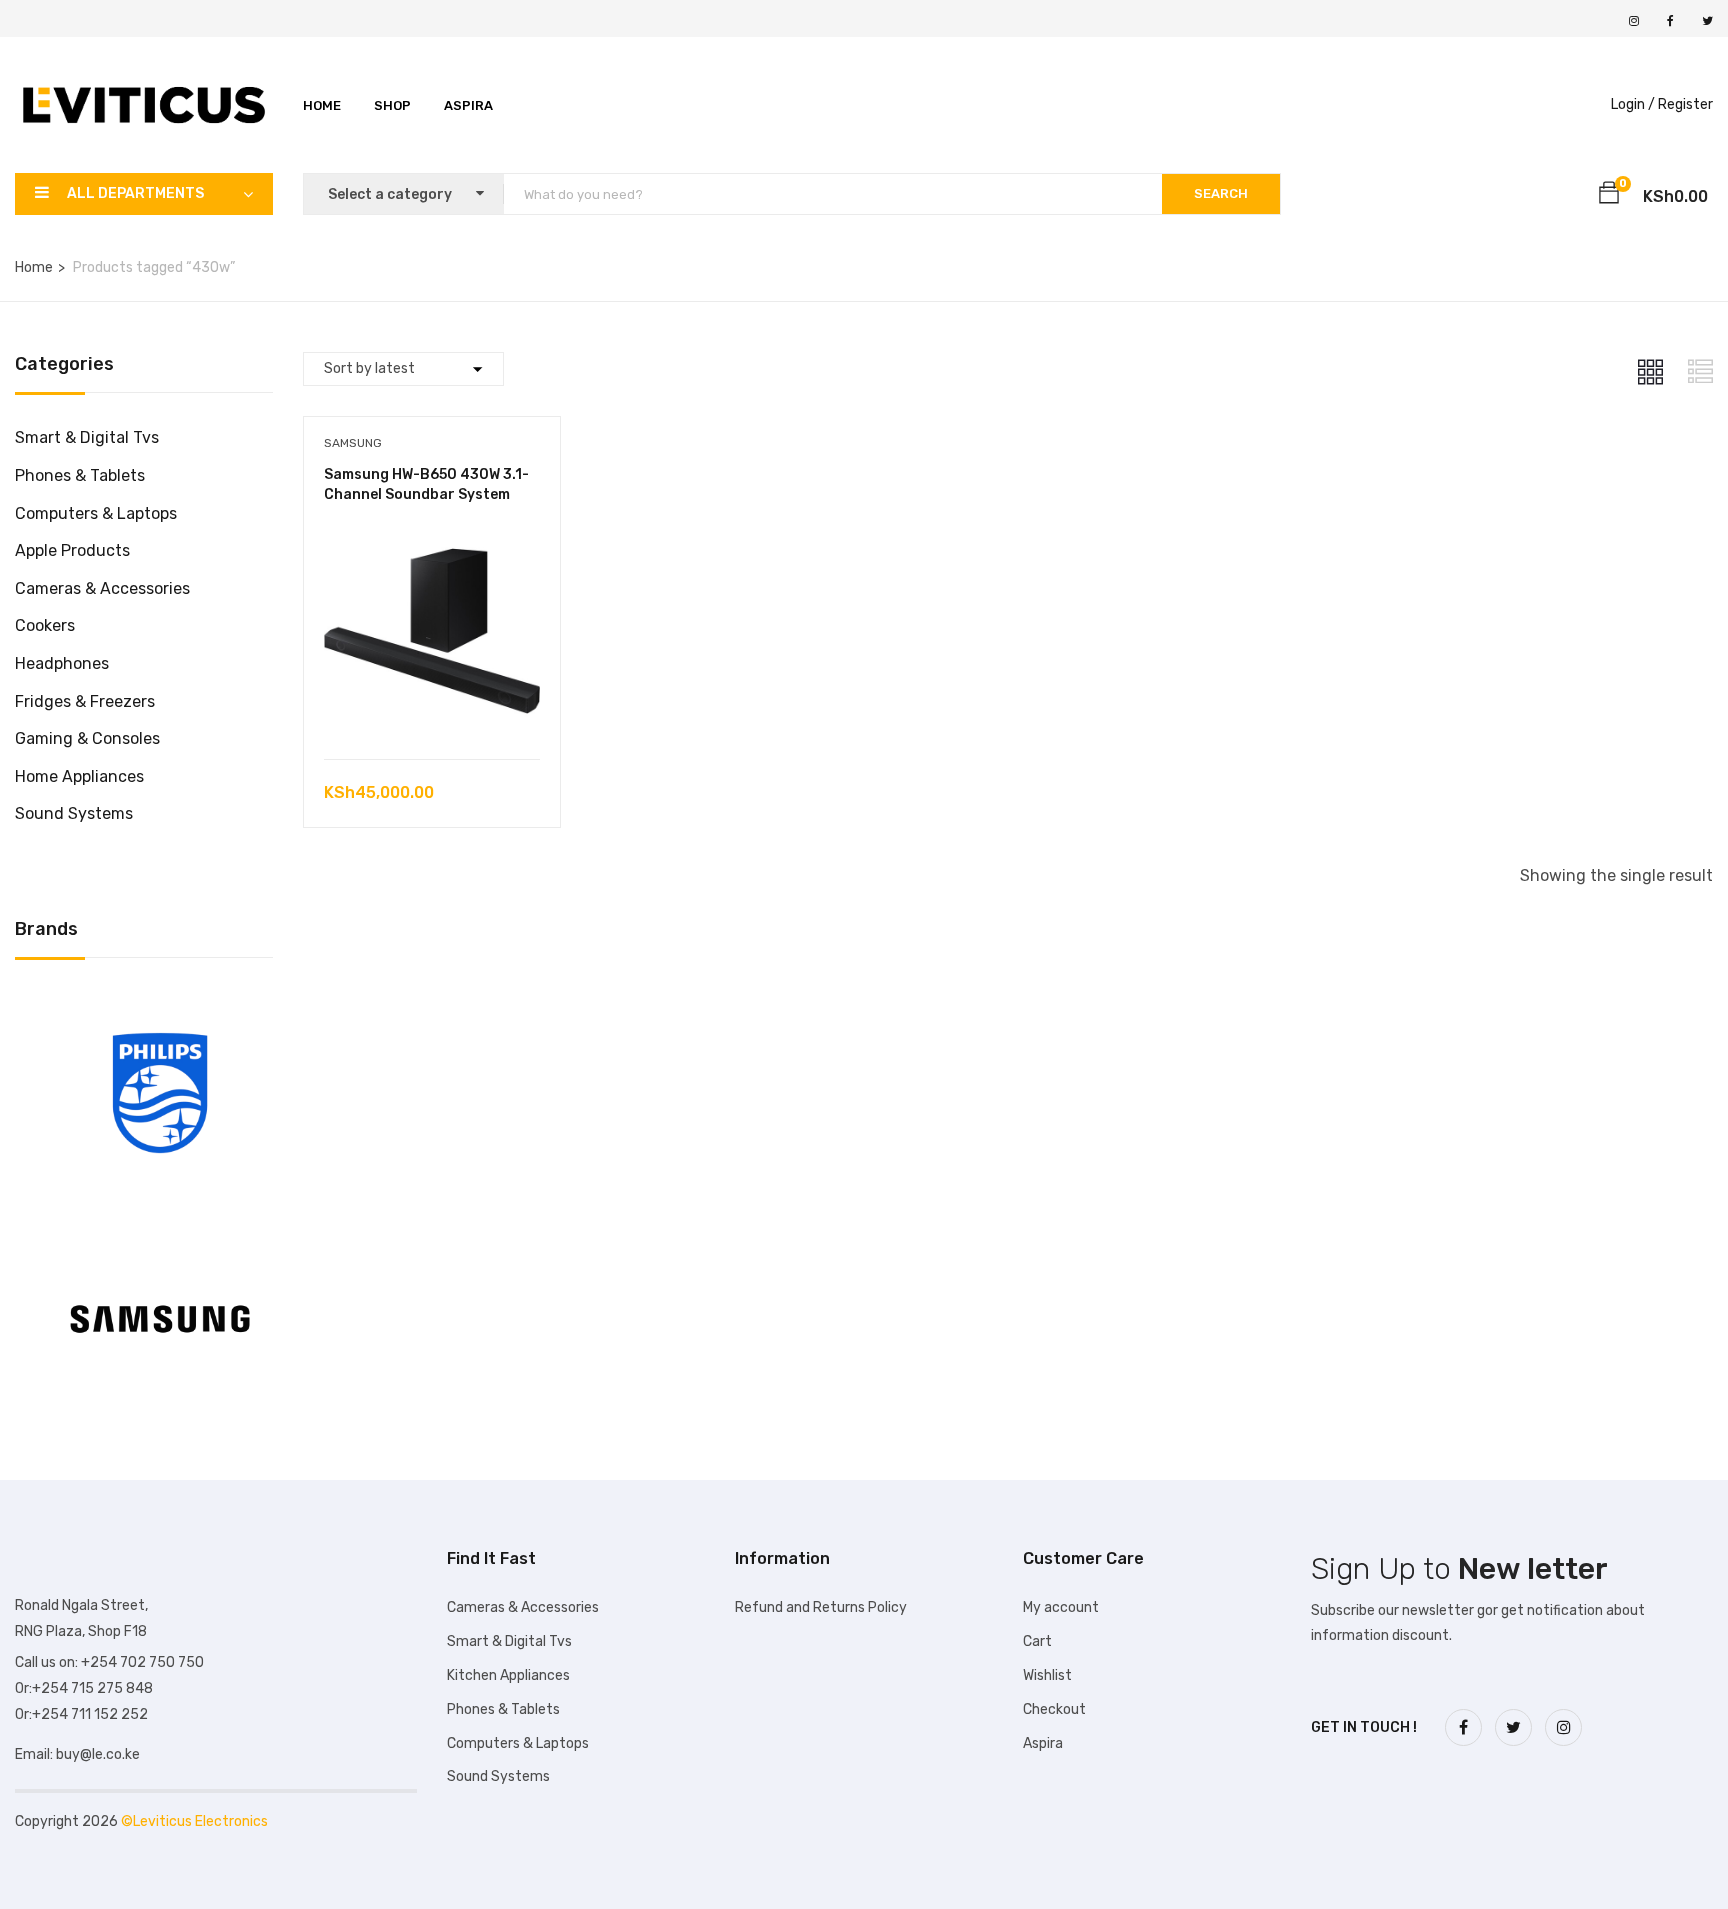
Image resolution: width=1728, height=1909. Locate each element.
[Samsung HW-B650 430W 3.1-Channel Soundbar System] (432, 537)
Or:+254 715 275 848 (84, 1688)
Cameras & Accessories (102, 588)
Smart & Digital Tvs (87, 437)
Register (1685, 104)
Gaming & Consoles (87, 738)
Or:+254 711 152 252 (81, 1714)
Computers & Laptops (96, 513)
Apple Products (72, 550)
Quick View (431, 708)
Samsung (353, 443)
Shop (392, 105)
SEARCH (1221, 193)
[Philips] (160, 1002)
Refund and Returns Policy (821, 1607)
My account (1061, 1607)
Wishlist (1047, 1675)
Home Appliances (79, 776)
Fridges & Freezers (85, 701)
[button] (1609, 196)
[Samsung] (160, 1228)
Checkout (1054, 1709)
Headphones (62, 663)
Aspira (468, 105)
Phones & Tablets (80, 475)
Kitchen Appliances (508, 1675)
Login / (1633, 104)
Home (322, 105)
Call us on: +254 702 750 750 (109, 1662)
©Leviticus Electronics (194, 1821)
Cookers (45, 625)
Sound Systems (74, 813)
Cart (1037, 1641)
